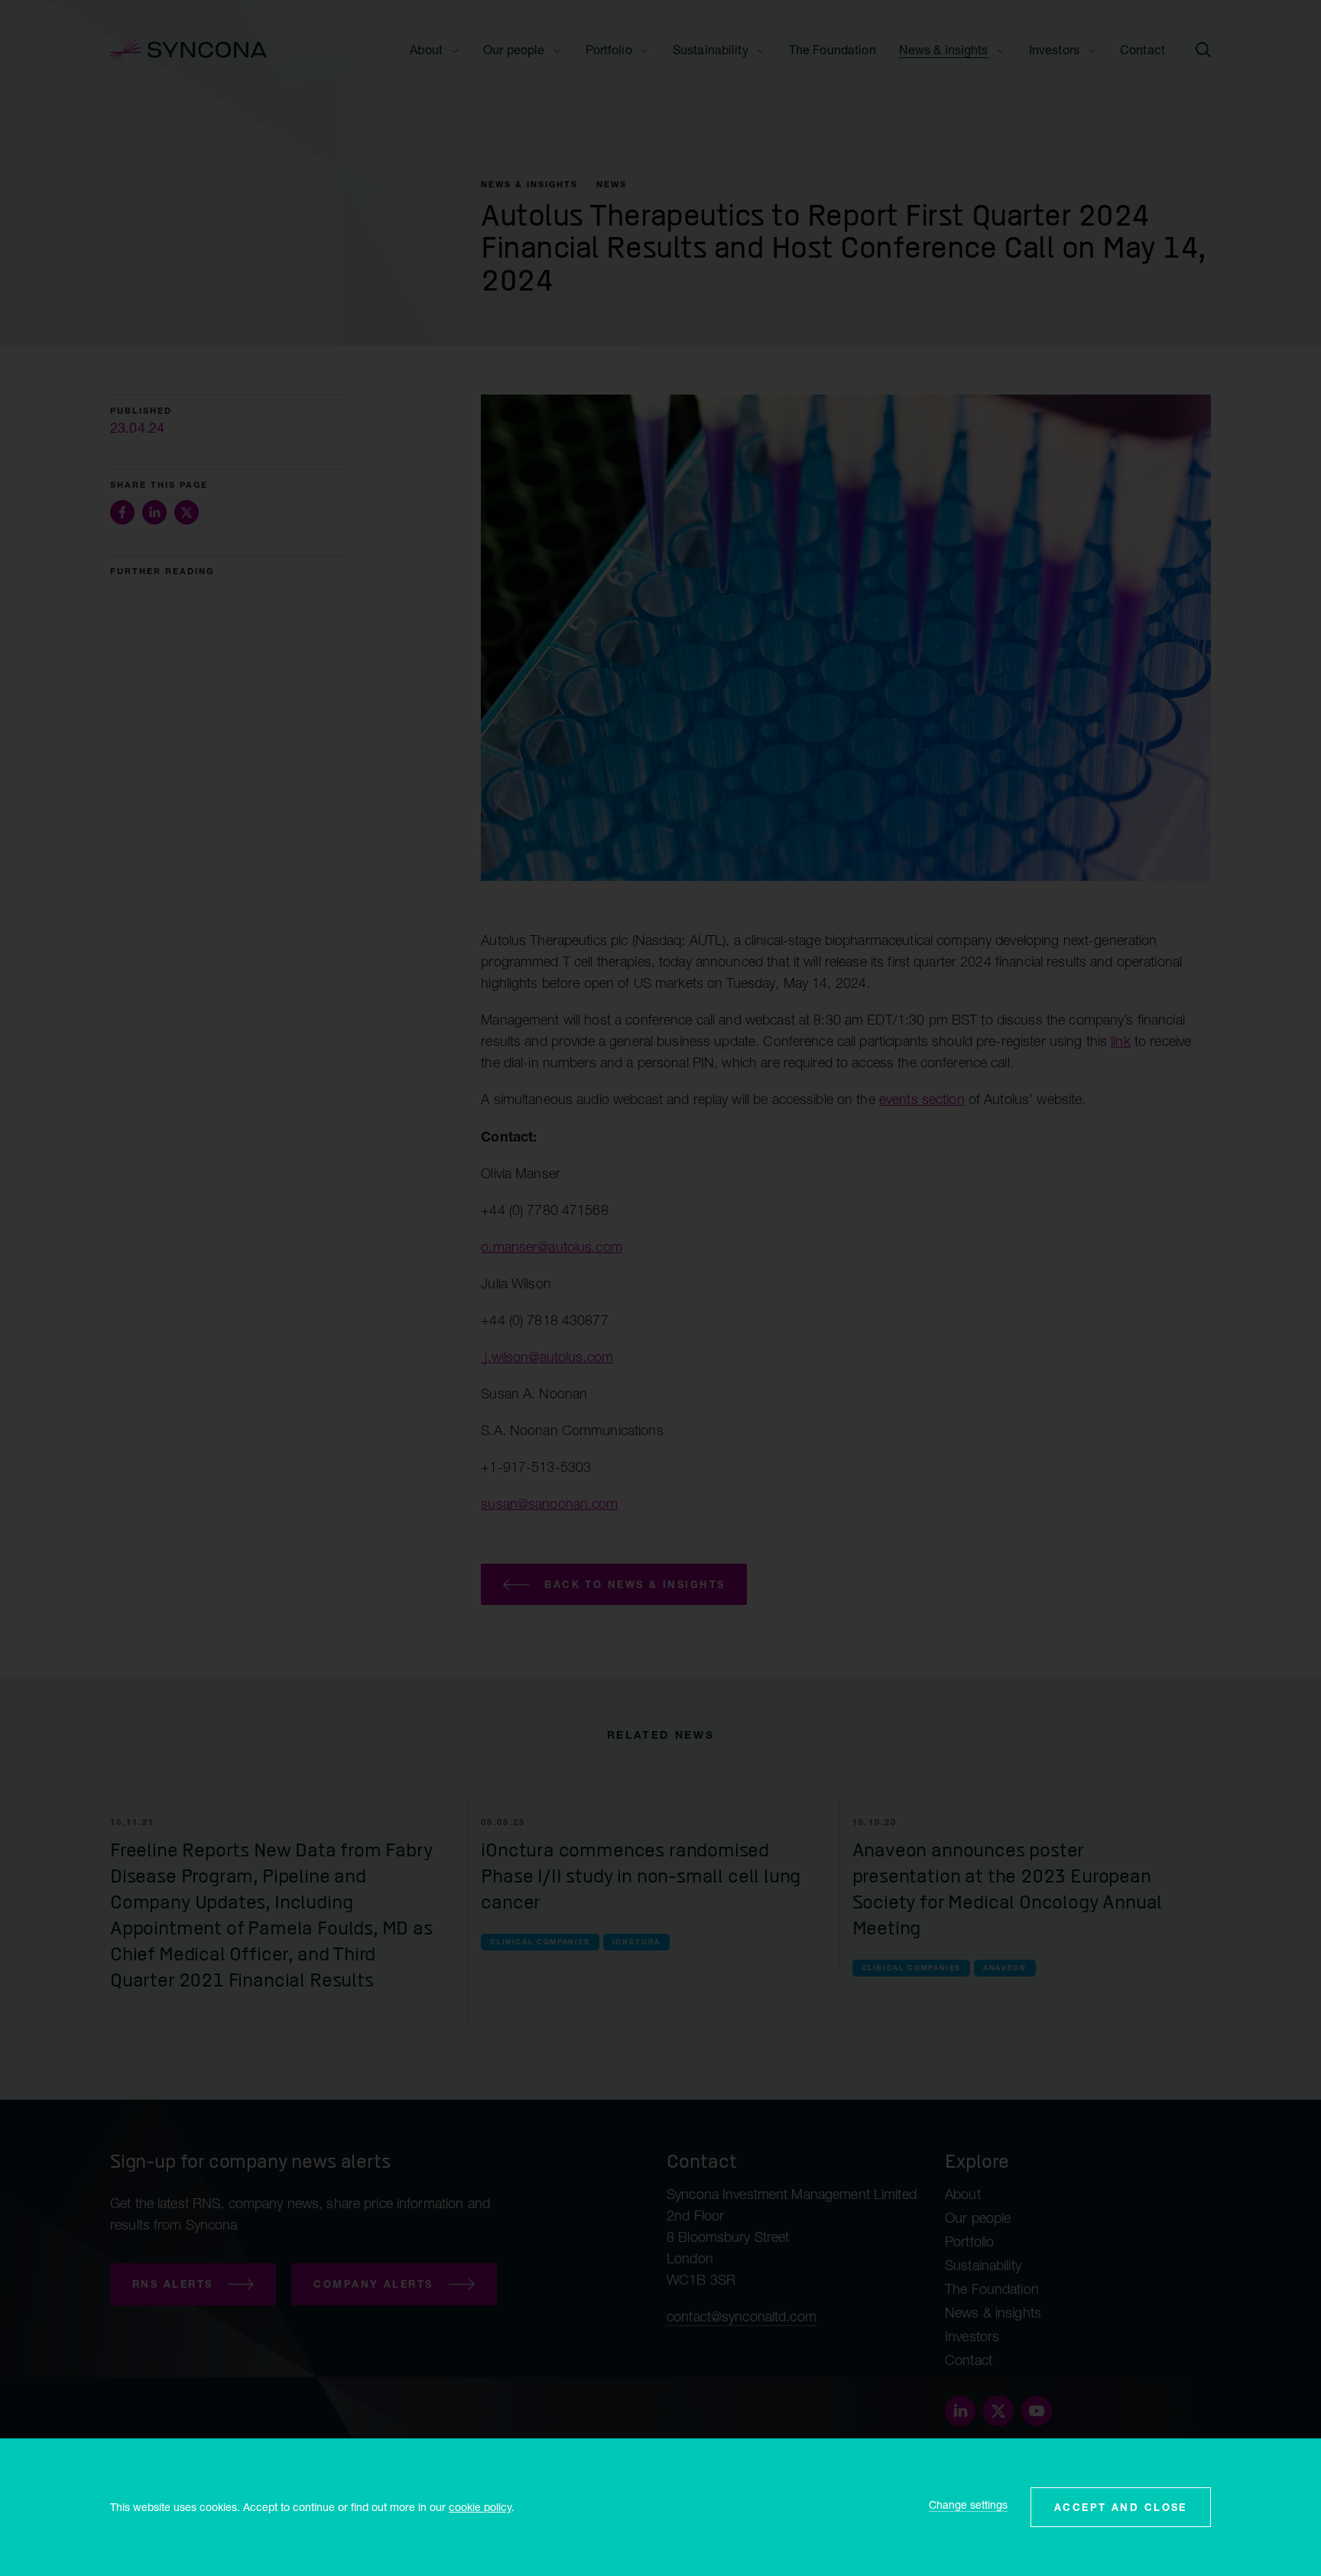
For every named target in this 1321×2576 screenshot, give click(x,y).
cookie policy (480, 2507)
